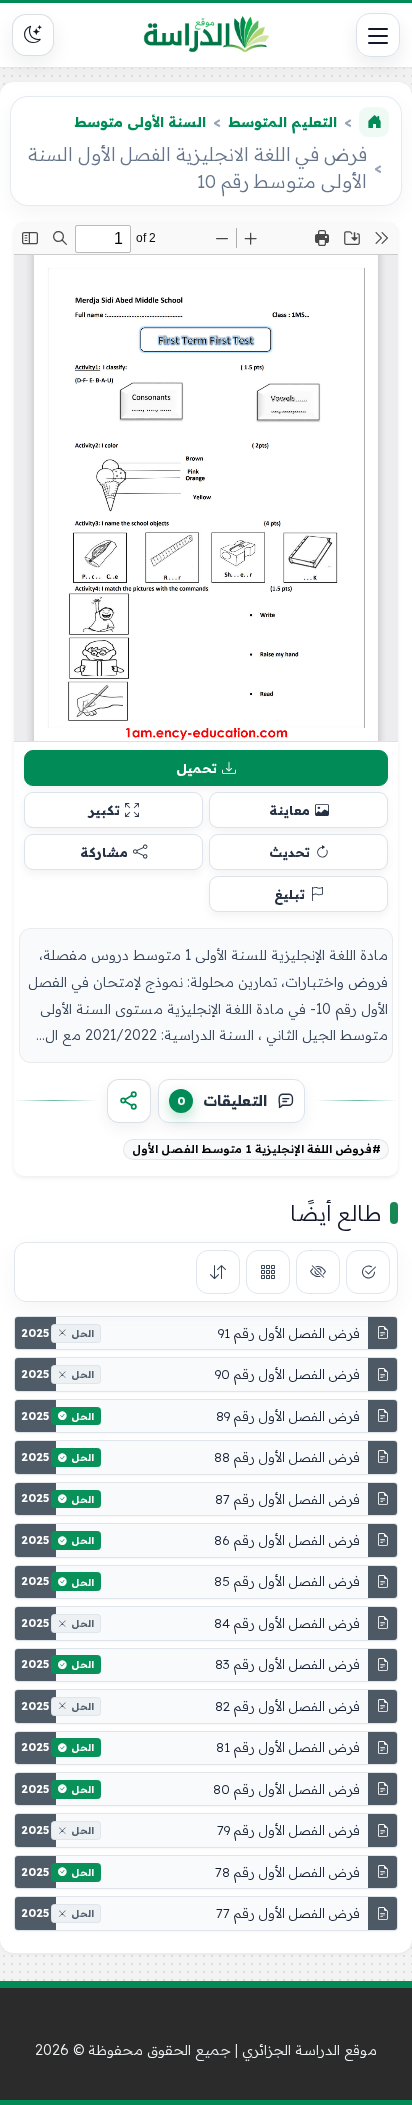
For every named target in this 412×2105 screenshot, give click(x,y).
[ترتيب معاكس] (218, 1272)
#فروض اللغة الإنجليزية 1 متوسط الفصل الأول (256, 1149)
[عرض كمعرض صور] (268, 1272)
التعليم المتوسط (282, 122)
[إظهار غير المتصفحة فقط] (318, 1272)
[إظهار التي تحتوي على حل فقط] (368, 1272)
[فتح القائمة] (378, 35)
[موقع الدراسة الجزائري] (206, 35)
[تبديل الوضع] (33, 35)
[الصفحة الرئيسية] (374, 122)
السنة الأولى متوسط (140, 122)
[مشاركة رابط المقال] (129, 1101)
